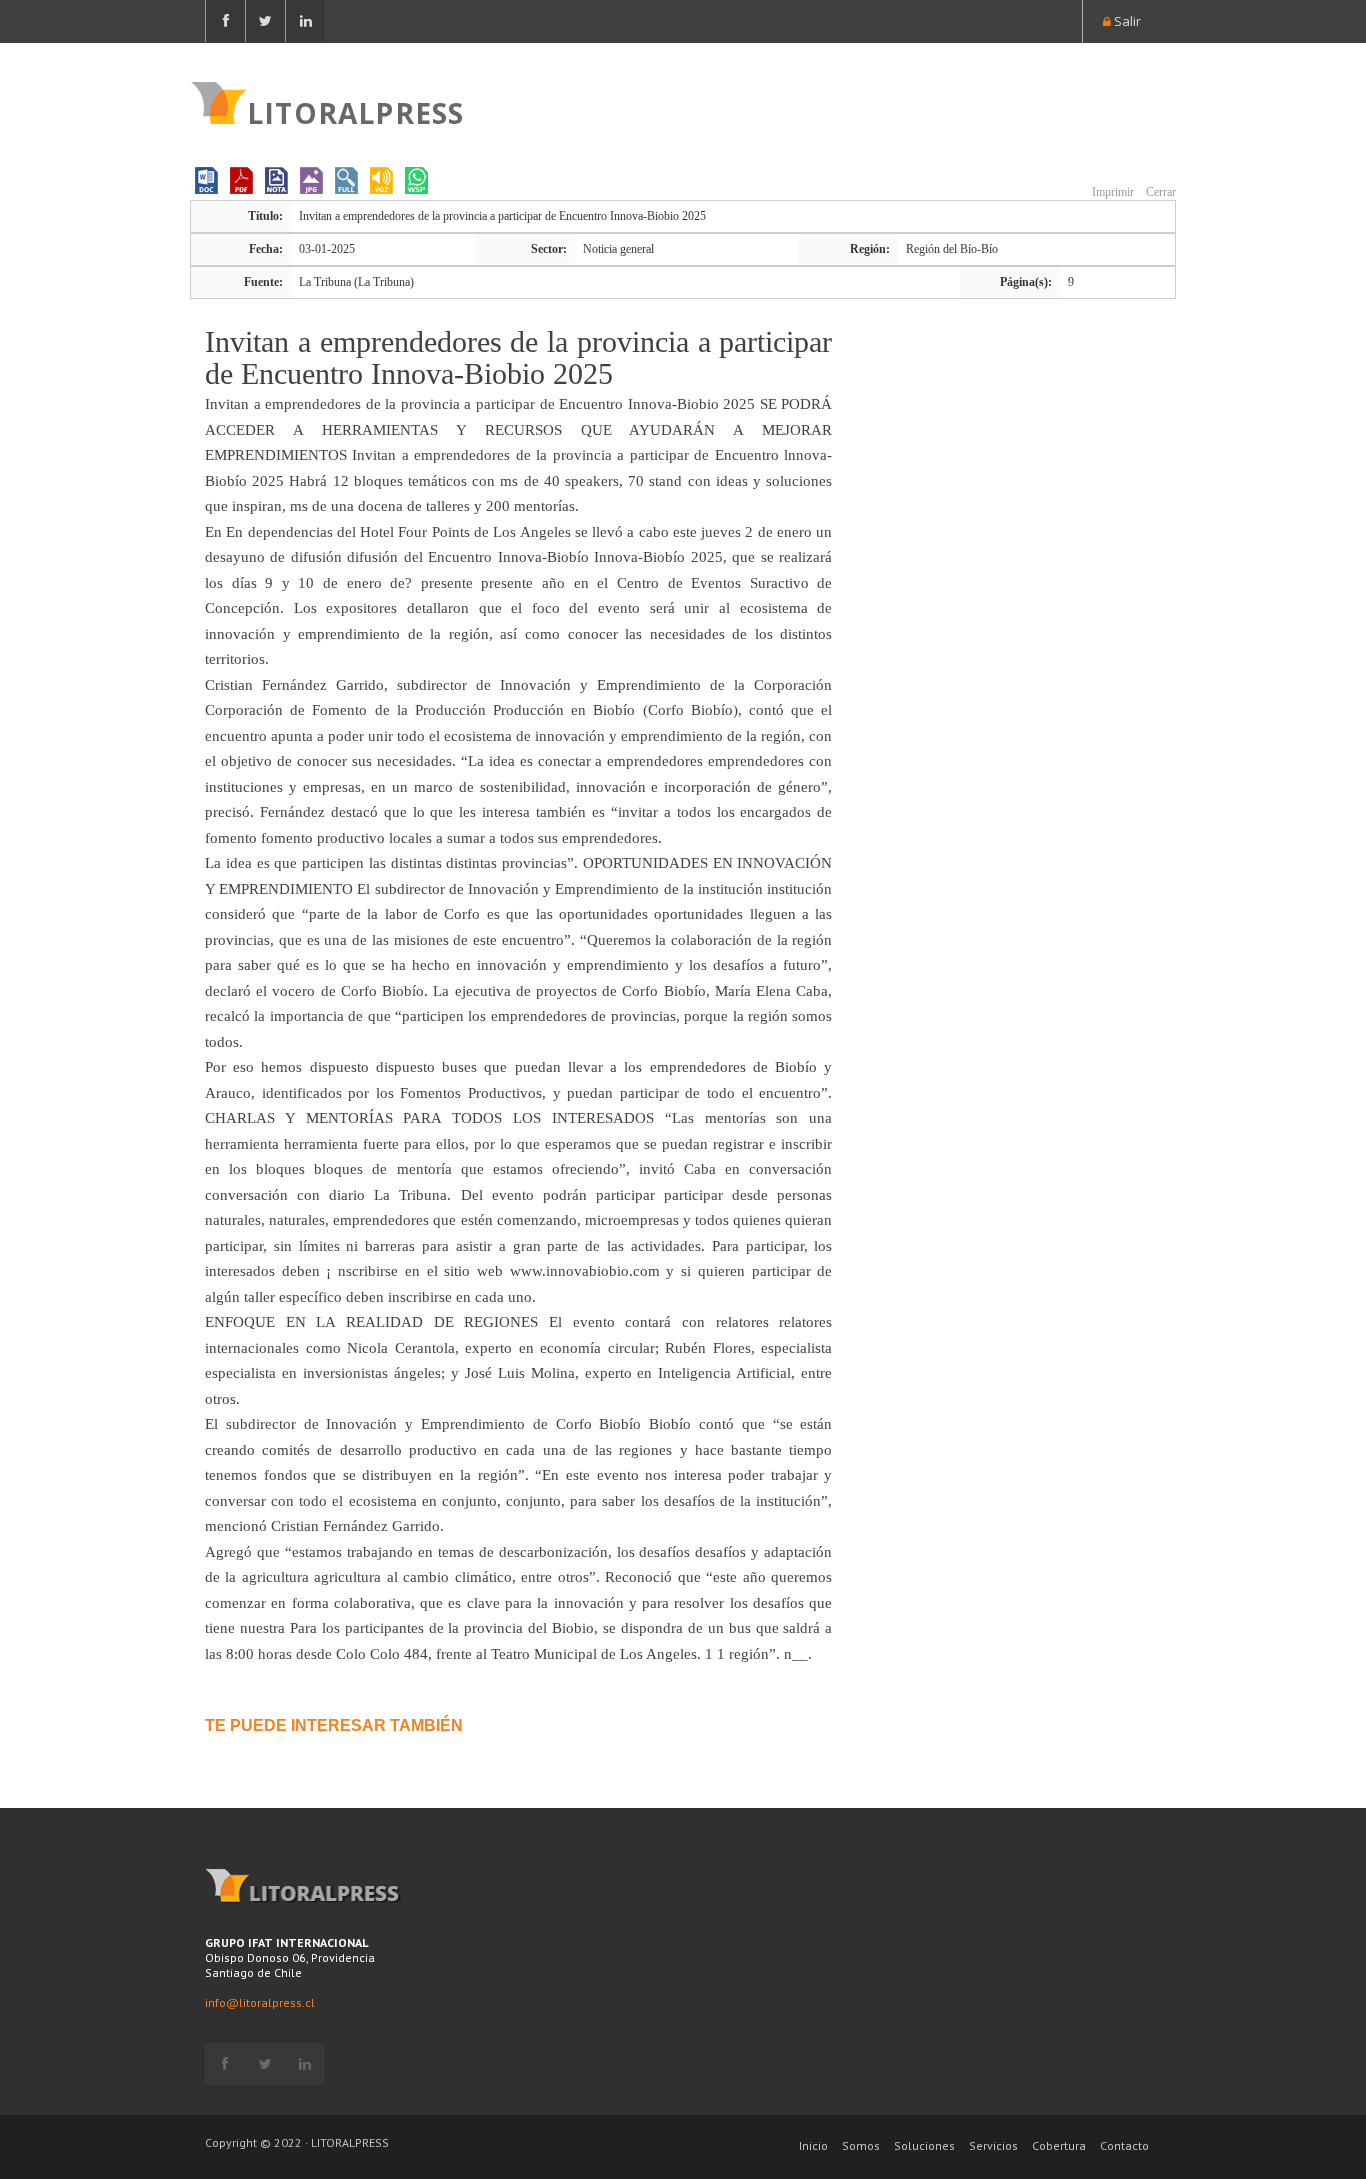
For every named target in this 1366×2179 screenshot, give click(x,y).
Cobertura (1059, 2145)
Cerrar (1159, 192)
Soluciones (924, 2145)
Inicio (813, 2145)
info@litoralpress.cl (260, 2002)
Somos (861, 2145)
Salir (1126, 21)
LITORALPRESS (355, 111)
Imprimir (1111, 192)
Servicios (993, 2145)
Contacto (1124, 2145)
